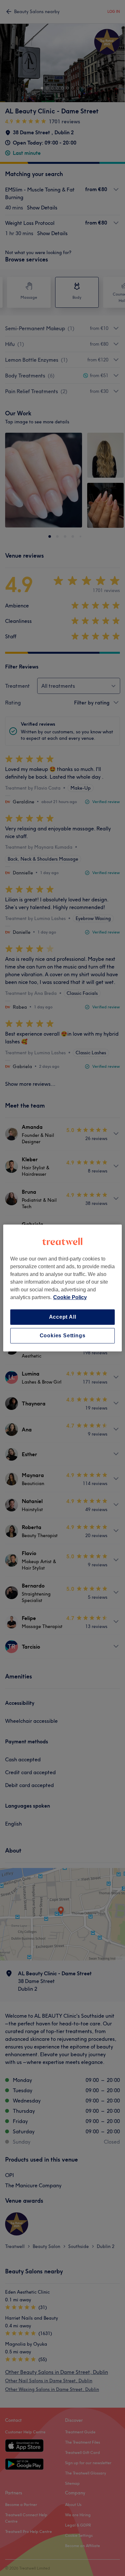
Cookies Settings (63, 1336)
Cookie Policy (70, 1297)
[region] (63, 1288)
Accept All (63, 1317)
